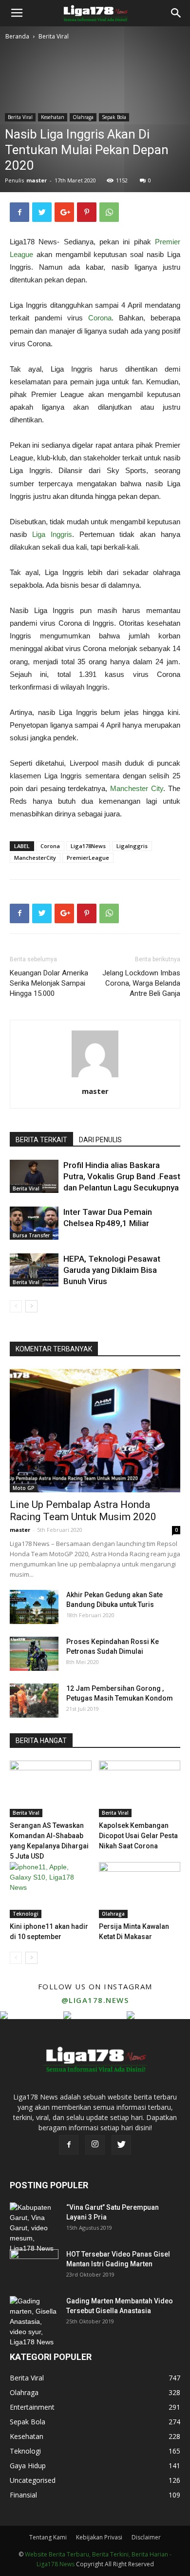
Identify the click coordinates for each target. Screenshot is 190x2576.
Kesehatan (53, 117)
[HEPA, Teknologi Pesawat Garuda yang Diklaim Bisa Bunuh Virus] (34, 1270)
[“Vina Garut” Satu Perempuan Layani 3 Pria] (34, 2228)
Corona (100, 318)
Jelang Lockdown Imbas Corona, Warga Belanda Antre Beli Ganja (141, 983)
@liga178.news (95, 2000)
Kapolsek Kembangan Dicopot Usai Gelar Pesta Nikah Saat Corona (138, 1836)
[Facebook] (69, 2145)
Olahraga (83, 117)
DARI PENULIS (100, 1140)
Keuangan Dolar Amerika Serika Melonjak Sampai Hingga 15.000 (49, 983)
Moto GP (24, 1488)
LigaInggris (132, 846)
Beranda (17, 36)
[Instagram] (95, 2145)
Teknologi (26, 1914)
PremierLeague (88, 858)
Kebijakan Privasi (99, 2537)
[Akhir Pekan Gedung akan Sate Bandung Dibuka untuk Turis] (34, 1607)
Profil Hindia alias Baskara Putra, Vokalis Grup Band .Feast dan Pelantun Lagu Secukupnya (122, 1176)
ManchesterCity (35, 858)
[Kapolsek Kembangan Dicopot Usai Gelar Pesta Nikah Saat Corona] (140, 1789)
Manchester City (137, 788)
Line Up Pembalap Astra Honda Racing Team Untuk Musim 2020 (83, 1511)
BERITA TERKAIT (41, 1140)
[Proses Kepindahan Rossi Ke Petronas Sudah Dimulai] (34, 1654)
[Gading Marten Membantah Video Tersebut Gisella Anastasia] (34, 2322)
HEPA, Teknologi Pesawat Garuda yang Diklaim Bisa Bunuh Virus (112, 1270)
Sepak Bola (114, 117)
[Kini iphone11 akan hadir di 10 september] (51, 1890)
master (37, 180)
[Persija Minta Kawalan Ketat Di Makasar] (140, 1890)
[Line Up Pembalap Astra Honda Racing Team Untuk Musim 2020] (95, 1431)
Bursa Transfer (31, 1235)
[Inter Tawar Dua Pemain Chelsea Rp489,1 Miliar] (34, 1223)
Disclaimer (146, 2537)
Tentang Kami (48, 2537)
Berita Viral (54, 36)
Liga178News (88, 846)
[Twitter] (121, 2145)
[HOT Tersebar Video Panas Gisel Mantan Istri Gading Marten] (34, 2266)
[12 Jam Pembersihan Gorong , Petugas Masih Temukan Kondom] (34, 1701)
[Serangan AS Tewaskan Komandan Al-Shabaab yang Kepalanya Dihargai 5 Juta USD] (51, 1789)
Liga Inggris (52, 534)
